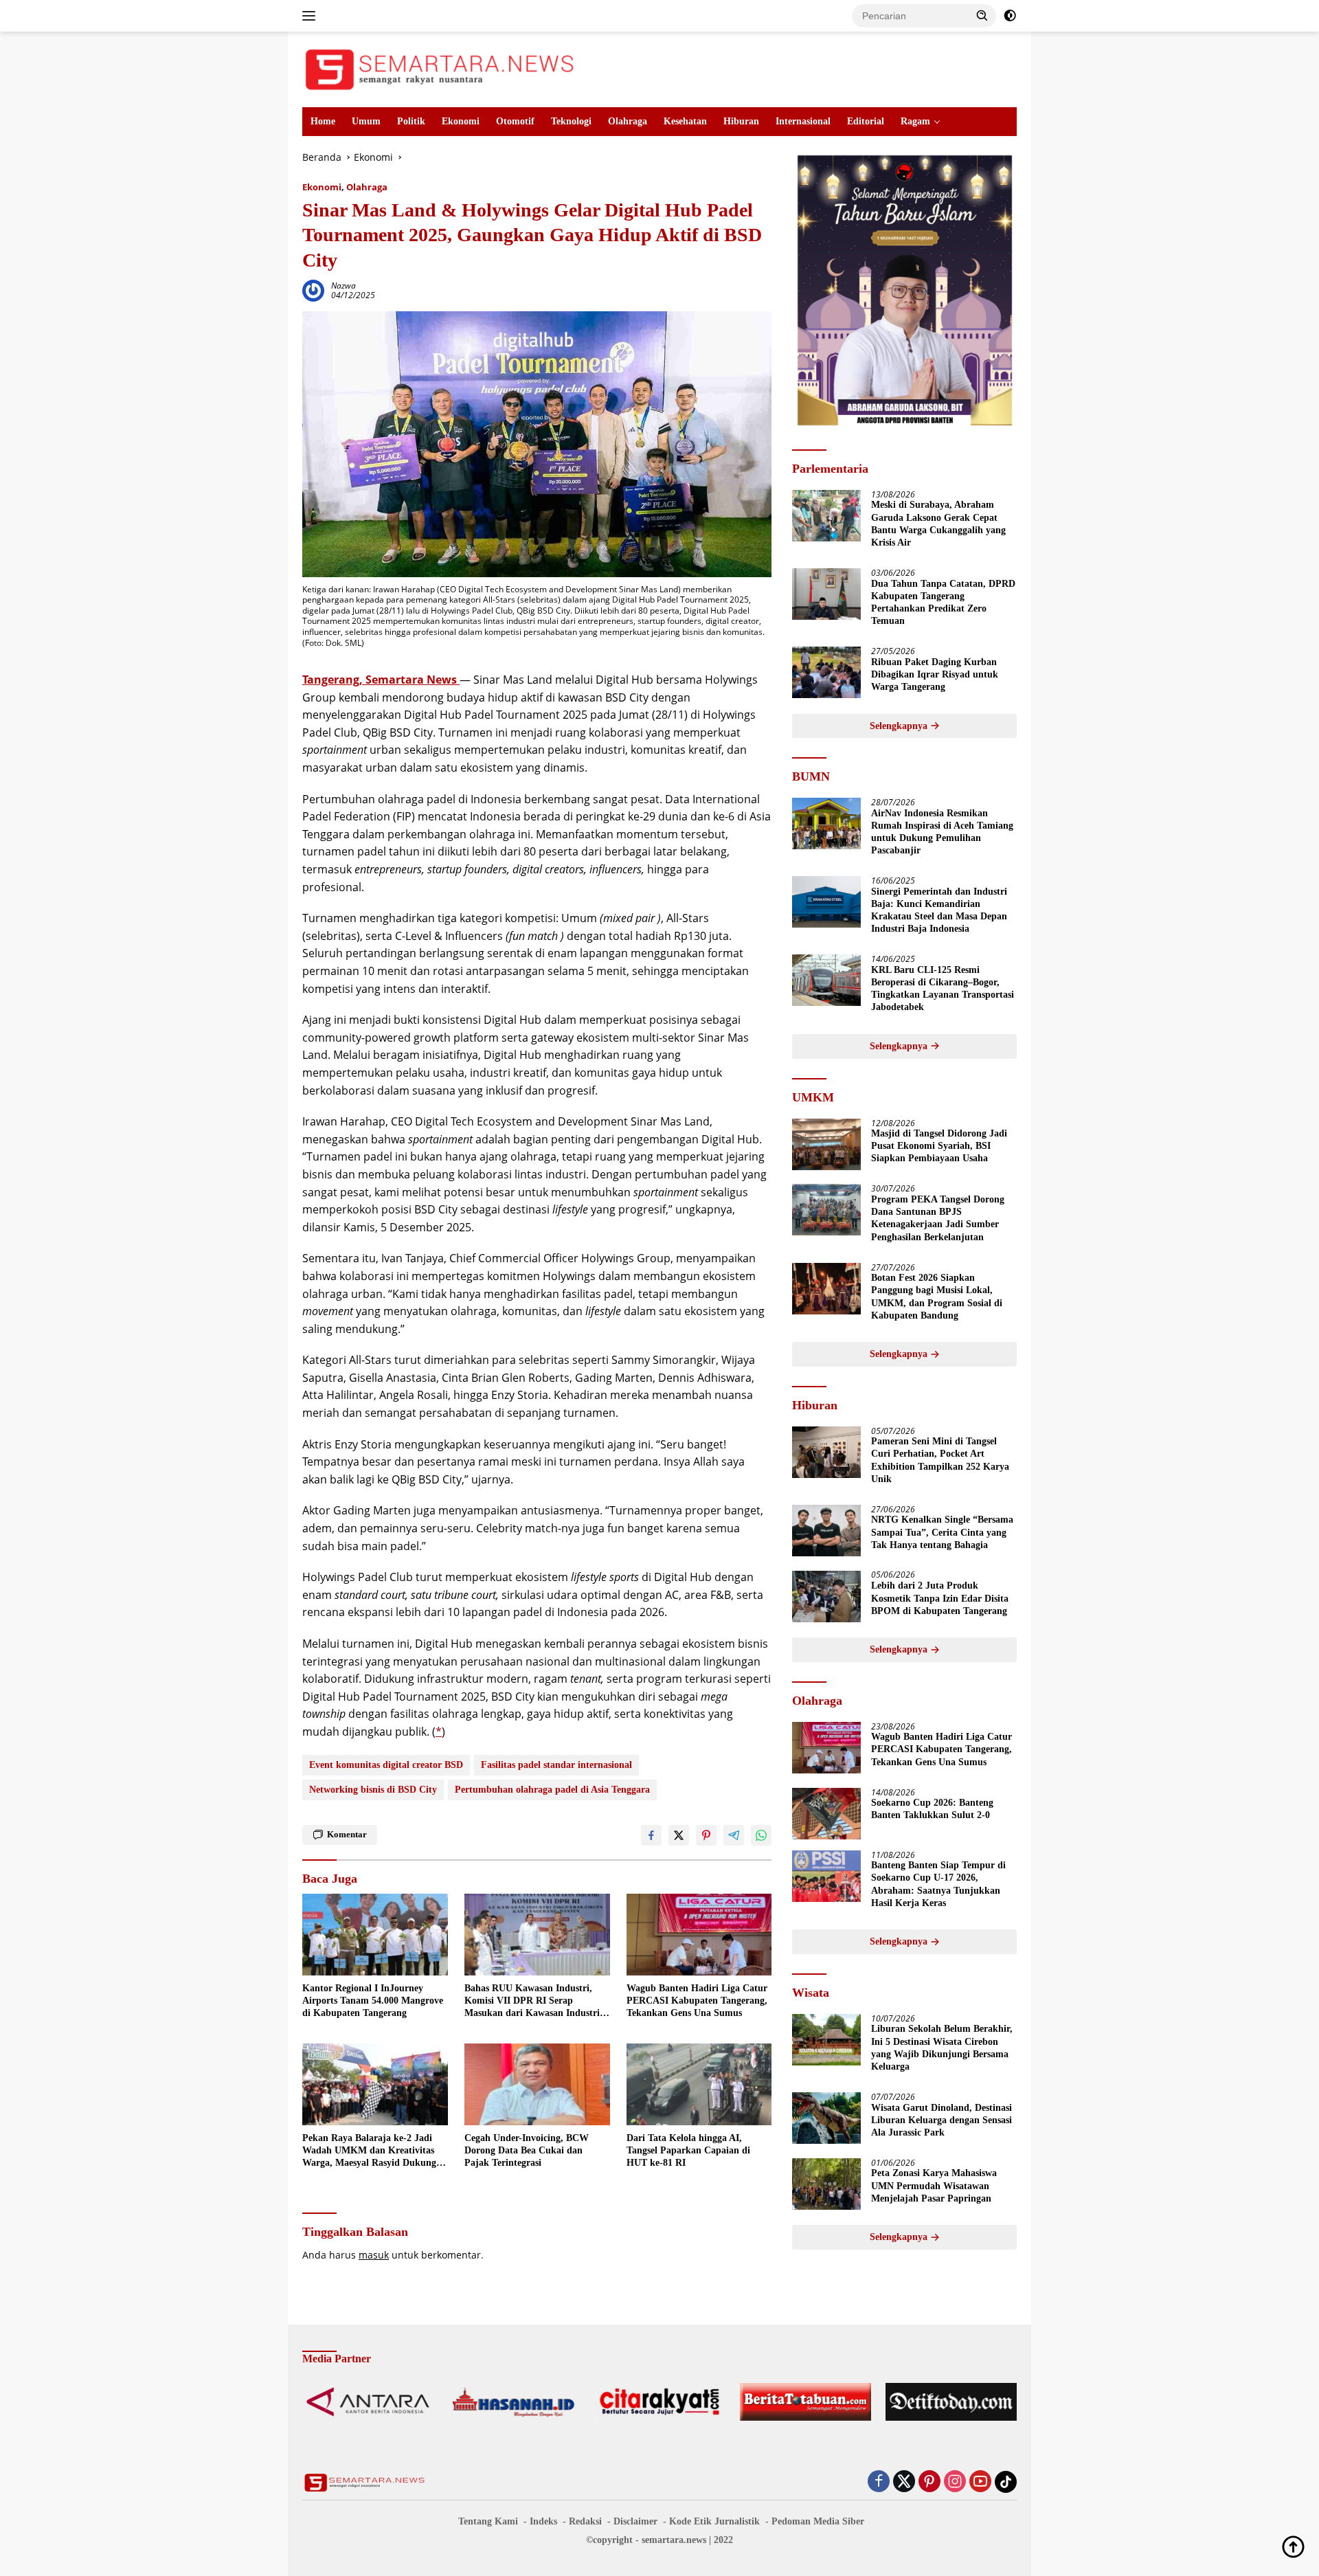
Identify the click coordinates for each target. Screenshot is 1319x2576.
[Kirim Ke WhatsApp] (761, 1835)
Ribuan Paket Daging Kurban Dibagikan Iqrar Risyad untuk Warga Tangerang (935, 674)
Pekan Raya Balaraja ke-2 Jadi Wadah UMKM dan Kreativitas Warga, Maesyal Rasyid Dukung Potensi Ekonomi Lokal (369, 2151)
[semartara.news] (440, 68)
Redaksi (585, 2521)
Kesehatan (685, 121)
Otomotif (515, 121)
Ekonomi (461, 121)
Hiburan (741, 121)
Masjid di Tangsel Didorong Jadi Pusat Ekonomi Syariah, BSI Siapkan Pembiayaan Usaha (939, 1146)
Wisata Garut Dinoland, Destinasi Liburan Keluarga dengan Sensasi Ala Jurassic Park (942, 2120)
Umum (366, 121)
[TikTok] (1006, 2482)
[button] (982, 15)
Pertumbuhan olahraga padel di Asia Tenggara (552, 1790)
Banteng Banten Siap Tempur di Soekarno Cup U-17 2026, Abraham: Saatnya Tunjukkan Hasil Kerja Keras (938, 1885)
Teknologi (571, 121)
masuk (374, 2255)
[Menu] (312, 16)
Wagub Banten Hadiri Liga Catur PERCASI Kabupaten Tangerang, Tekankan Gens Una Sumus (697, 2001)
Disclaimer (635, 2521)
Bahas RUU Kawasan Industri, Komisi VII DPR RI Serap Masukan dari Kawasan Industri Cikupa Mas (532, 2002)
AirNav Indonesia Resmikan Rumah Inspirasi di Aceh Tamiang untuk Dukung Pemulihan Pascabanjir (942, 832)
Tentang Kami (488, 2521)
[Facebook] (879, 2482)
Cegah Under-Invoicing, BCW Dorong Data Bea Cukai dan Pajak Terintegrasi (527, 2150)
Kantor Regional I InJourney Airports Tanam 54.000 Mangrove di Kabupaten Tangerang (373, 2001)
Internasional (803, 121)
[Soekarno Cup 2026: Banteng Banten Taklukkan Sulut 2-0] (826, 1814)
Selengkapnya (900, 726)
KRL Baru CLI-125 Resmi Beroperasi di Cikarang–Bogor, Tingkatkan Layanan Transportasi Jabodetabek (943, 989)
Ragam (915, 121)
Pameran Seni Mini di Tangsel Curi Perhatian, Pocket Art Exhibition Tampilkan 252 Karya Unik (940, 1461)
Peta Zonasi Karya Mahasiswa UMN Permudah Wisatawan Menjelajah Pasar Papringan (934, 2186)
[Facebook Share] (651, 1835)
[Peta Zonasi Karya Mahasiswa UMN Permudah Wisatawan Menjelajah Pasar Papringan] (826, 2184)
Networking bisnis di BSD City (373, 1790)
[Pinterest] (929, 2482)
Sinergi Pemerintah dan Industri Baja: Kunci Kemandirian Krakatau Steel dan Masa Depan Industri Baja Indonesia (939, 910)
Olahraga (628, 121)
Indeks (543, 2521)
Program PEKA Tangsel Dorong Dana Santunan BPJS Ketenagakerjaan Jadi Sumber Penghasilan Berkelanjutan (938, 1218)
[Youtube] (980, 2482)
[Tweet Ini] (679, 1835)
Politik (411, 121)
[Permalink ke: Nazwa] (313, 290)
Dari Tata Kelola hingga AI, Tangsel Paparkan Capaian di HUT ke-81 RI (688, 2150)
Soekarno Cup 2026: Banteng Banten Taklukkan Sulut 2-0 (932, 1810)
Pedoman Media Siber (818, 2521)
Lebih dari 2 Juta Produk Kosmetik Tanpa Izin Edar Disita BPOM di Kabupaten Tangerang (940, 1599)
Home (323, 121)
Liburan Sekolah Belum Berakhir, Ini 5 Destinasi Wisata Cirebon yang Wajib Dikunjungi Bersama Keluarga (942, 2048)
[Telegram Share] (734, 1835)
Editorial (866, 121)
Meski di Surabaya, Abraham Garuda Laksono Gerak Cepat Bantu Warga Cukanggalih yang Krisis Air (938, 524)
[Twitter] (904, 2482)
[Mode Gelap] (1010, 16)
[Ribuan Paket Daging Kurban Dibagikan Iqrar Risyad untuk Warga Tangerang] (826, 672)
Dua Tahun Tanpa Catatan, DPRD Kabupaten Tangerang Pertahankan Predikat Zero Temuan (943, 603)
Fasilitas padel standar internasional (556, 1765)
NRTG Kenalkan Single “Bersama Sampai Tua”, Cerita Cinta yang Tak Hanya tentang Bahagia (942, 1533)
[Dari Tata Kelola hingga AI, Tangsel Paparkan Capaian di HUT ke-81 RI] (699, 2084)
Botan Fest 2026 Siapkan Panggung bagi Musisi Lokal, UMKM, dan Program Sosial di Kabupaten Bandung (937, 1297)
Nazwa (343, 285)
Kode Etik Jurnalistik (714, 2521)
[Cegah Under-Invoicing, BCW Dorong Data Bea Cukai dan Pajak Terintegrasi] (537, 2084)
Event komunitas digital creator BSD (386, 1765)
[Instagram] (955, 2482)
